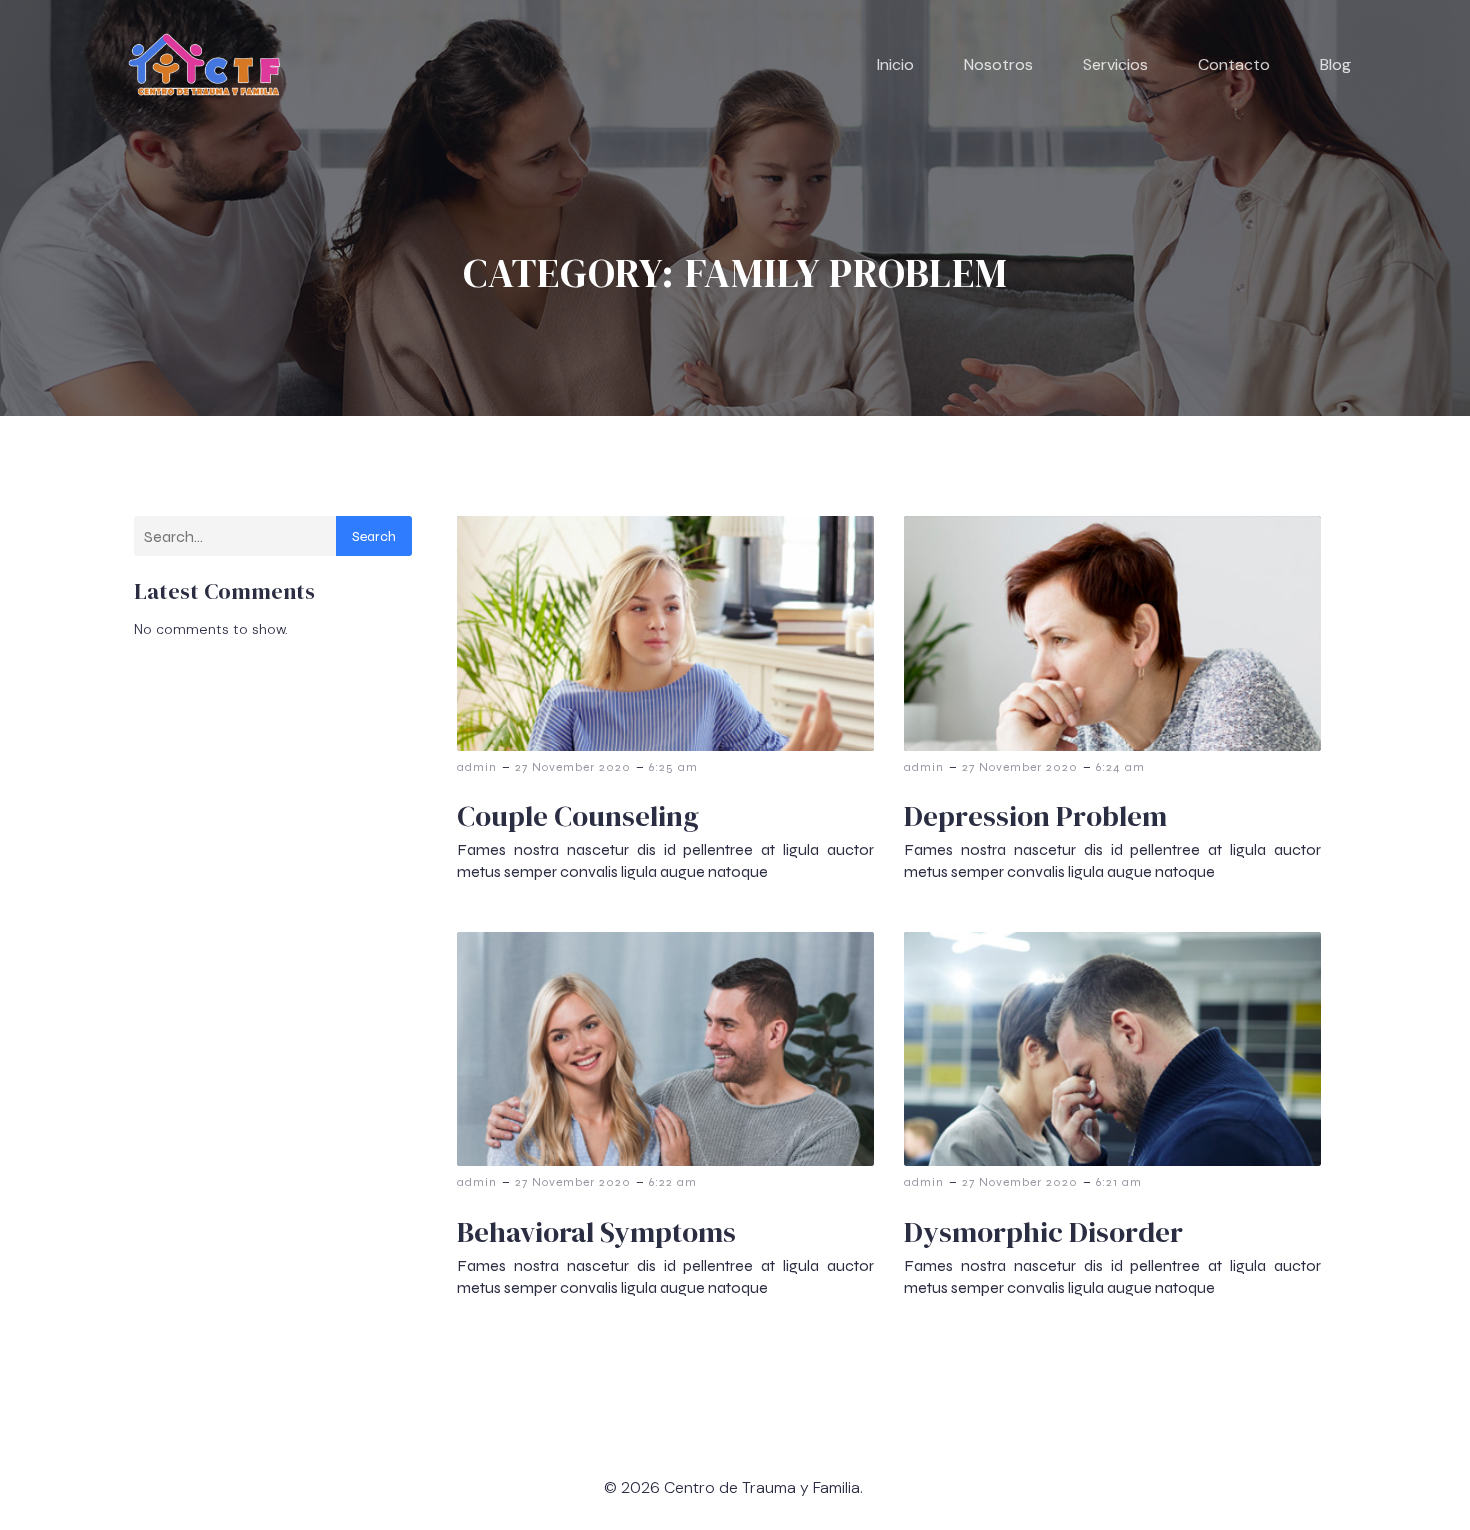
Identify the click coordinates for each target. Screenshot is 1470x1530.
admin (477, 767)
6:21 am (1119, 1182)
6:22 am (673, 1182)
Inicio (895, 64)
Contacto (1234, 64)
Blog (1335, 64)
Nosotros (998, 64)
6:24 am (1120, 767)
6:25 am (673, 767)
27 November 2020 (573, 767)
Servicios (1115, 64)
